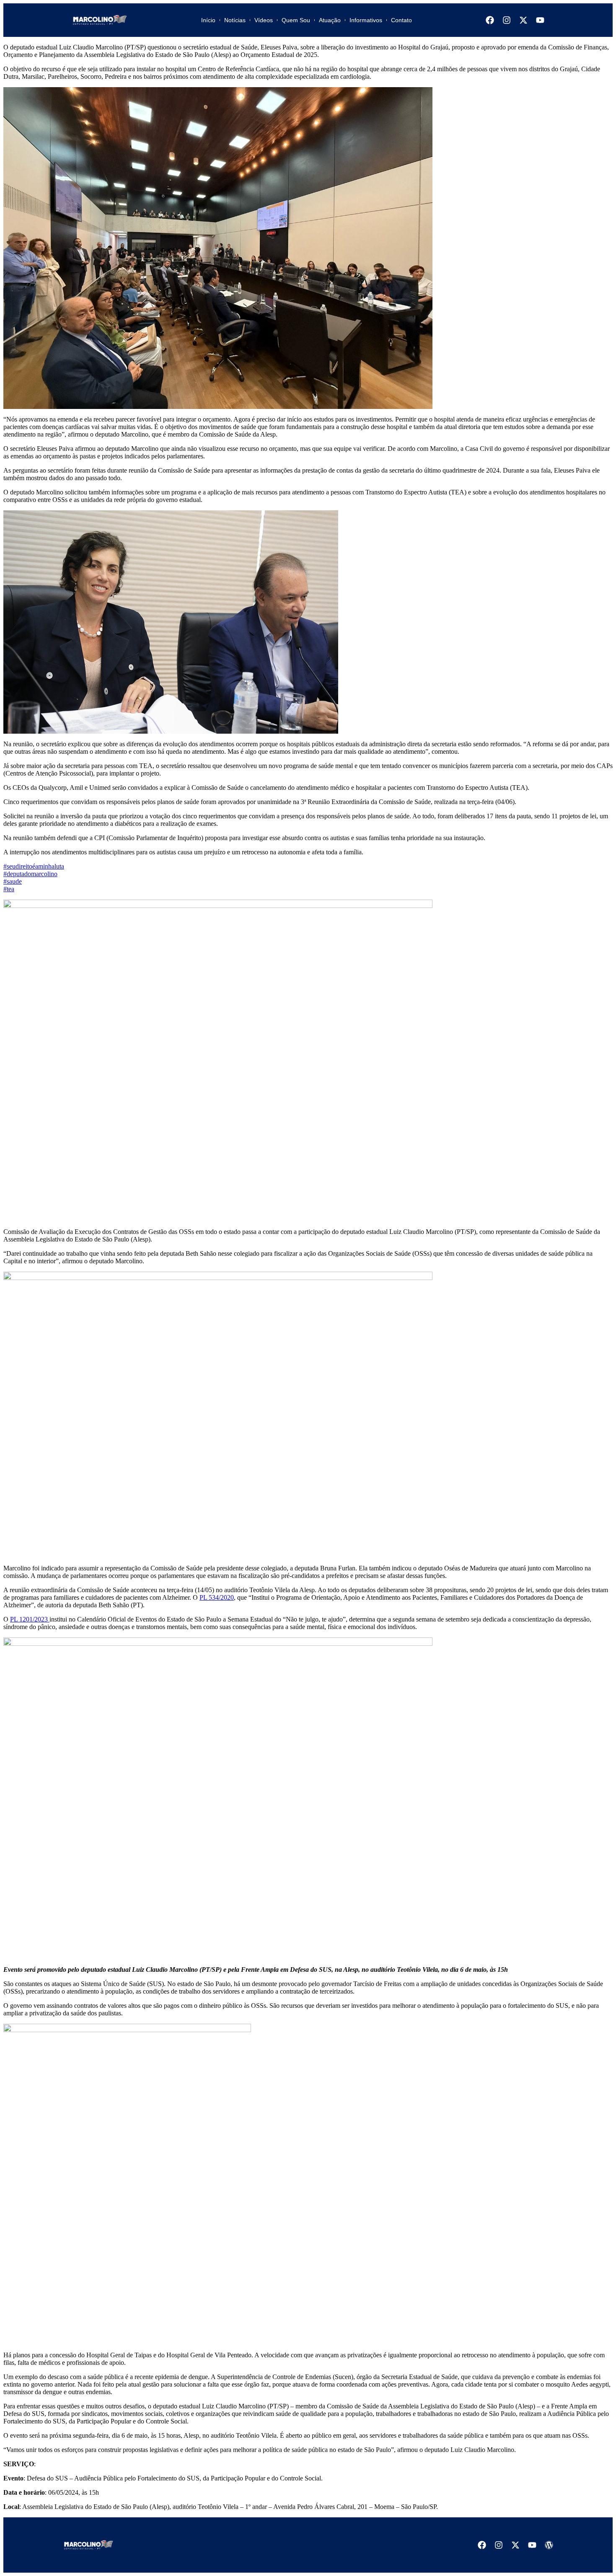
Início (208, 20)
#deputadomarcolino (30, 874)
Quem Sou (296, 20)
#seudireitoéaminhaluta (34, 866)
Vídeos (264, 20)
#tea (9, 889)
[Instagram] (507, 20)
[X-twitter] (523, 20)
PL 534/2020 (217, 1597)
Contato (401, 20)
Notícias (235, 20)
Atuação (330, 20)
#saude (13, 881)
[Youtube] (540, 20)
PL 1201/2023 (30, 1619)
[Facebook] (490, 20)
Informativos (366, 20)
